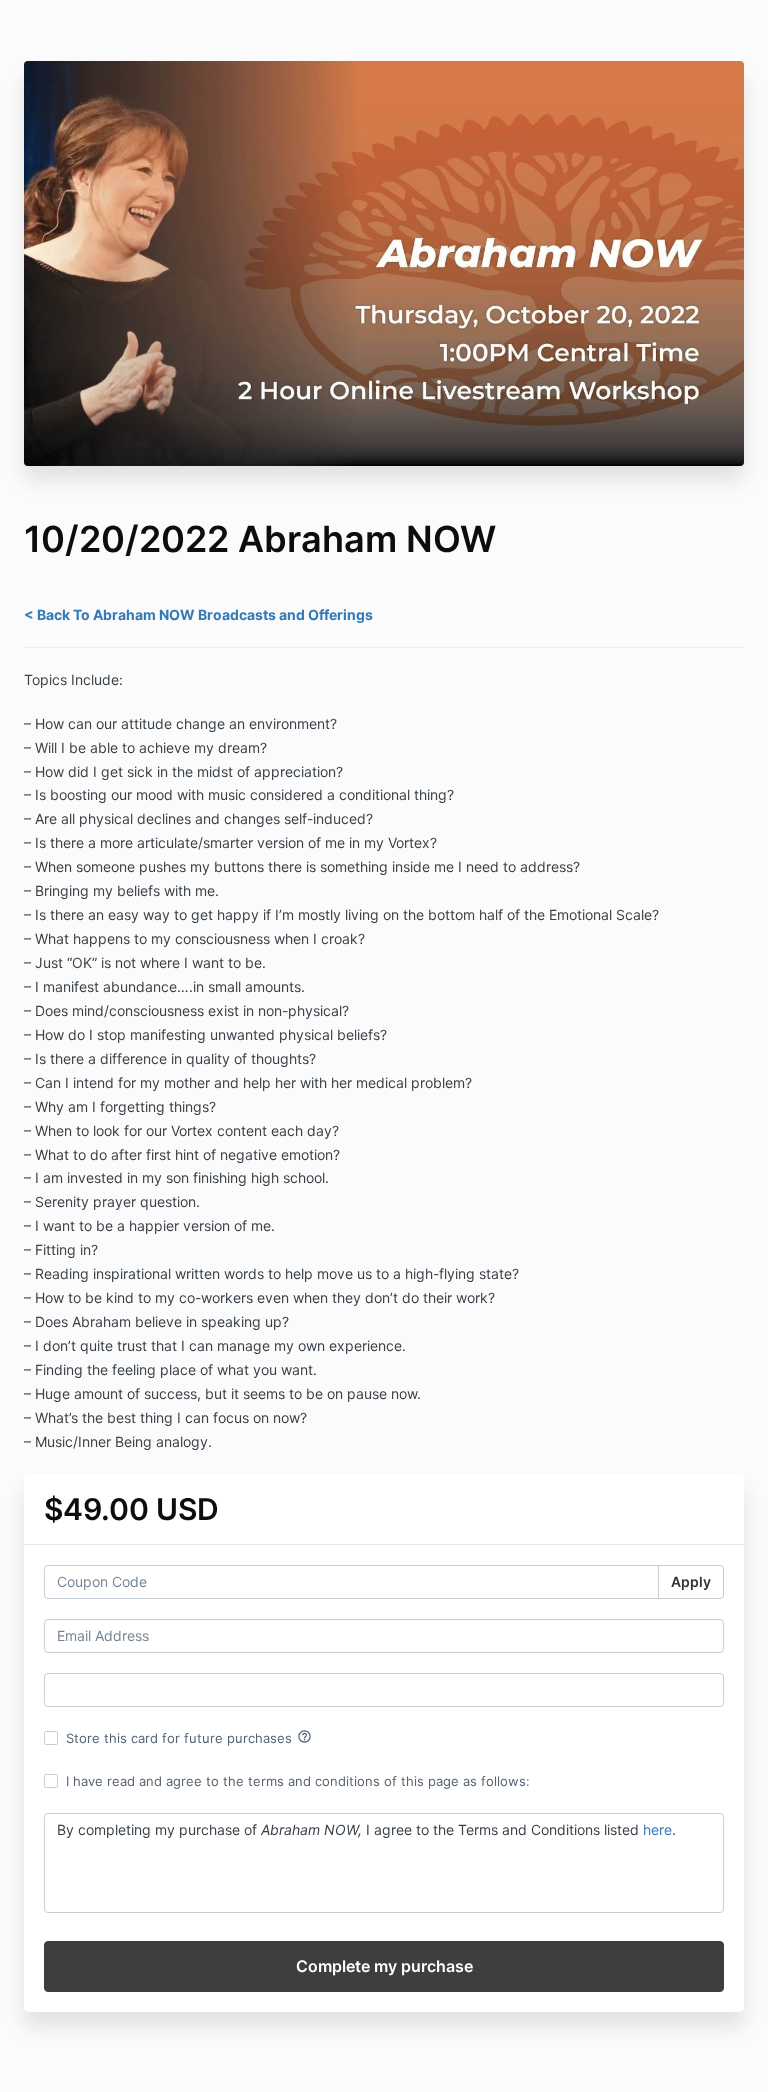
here (657, 1829)
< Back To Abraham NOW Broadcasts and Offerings (198, 614)
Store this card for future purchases (189, 1737)
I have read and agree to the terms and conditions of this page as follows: (298, 1781)
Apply (691, 1581)
